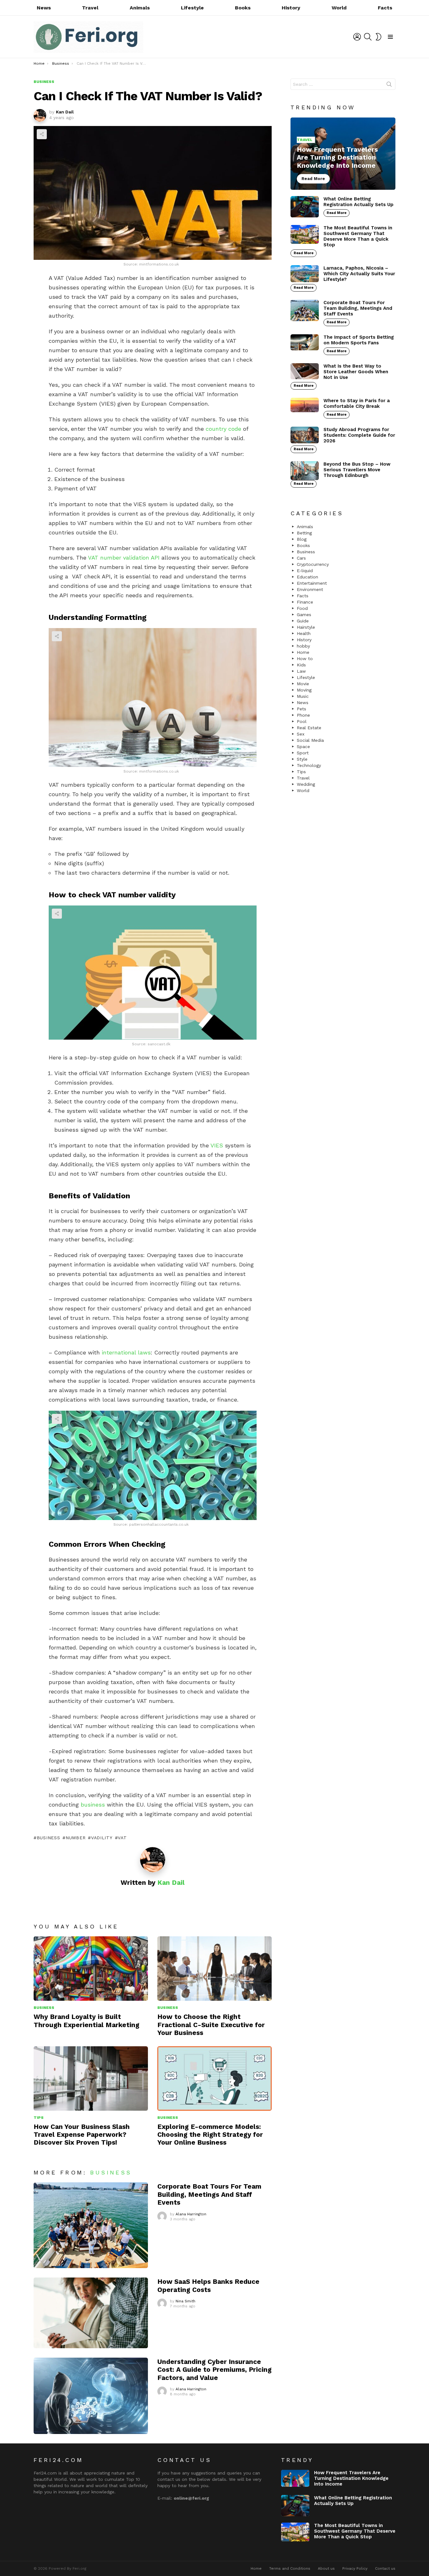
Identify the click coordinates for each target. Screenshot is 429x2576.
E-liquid (305, 571)
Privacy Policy (355, 2568)
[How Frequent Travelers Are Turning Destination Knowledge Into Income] (343, 154)
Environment (310, 589)
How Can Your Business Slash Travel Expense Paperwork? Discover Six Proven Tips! (82, 2135)
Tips (39, 2118)
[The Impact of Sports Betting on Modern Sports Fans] (305, 342)
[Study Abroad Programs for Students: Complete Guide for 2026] (305, 435)
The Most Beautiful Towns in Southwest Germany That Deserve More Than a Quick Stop (358, 236)
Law (301, 671)
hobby (303, 646)
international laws (126, 1352)
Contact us (385, 2568)
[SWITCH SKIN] (378, 37)
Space (303, 747)
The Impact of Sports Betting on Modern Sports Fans (359, 340)
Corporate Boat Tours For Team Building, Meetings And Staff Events (209, 2194)
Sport (303, 753)
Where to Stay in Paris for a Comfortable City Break (357, 403)
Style (302, 759)
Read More (337, 213)
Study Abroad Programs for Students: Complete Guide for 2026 (359, 435)
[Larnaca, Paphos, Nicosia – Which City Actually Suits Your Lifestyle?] (305, 274)
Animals (140, 8)
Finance (305, 602)
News (44, 8)
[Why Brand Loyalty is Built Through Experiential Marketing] (91, 1969)
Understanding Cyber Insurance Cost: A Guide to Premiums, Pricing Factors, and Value (215, 2370)
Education (307, 577)
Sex (301, 734)
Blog (302, 539)
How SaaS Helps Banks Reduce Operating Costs (208, 2285)
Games (304, 615)
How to (305, 659)
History (291, 8)
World (339, 8)
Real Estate (309, 728)
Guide (303, 621)
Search (389, 85)
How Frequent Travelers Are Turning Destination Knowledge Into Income (351, 2478)
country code (223, 429)
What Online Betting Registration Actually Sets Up (358, 202)
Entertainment (312, 583)
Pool (302, 721)
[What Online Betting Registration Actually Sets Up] (305, 207)
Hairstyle (306, 627)
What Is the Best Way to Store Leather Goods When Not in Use (356, 372)
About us (326, 2568)
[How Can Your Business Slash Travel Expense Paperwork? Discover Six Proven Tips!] (91, 2078)
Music (303, 696)
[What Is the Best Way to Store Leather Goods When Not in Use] (305, 371)
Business (48, 1838)
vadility (102, 1838)
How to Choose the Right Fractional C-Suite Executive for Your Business (211, 2025)
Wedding (306, 784)
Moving (304, 690)
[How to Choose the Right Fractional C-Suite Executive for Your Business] (215, 1969)
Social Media (310, 740)
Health (304, 633)
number (76, 1838)
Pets (301, 709)
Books (243, 8)
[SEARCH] (368, 37)
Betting (304, 533)
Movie (303, 684)
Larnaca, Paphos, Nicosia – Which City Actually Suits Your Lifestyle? (359, 274)
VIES (217, 1145)
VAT (122, 1838)
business (93, 1805)
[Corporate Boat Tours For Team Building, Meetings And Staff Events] (91, 2225)
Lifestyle (192, 8)
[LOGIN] (357, 37)
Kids (301, 665)
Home (303, 652)
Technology (309, 765)
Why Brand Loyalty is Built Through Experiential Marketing (87, 2021)
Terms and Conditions (290, 2568)
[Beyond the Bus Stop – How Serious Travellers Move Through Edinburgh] (305, 471)
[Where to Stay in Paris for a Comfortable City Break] (305, 405)
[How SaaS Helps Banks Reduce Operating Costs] (91, 2313)
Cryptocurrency (313, 564)
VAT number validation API (124, 558)
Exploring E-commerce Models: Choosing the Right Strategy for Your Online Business (210, 2135)
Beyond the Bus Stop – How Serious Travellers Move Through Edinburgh (357, 470)
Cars (301, 558)
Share (42, 134)
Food (302, 608)
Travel (90, 8)
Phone (303, 715)
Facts (385, 8)
